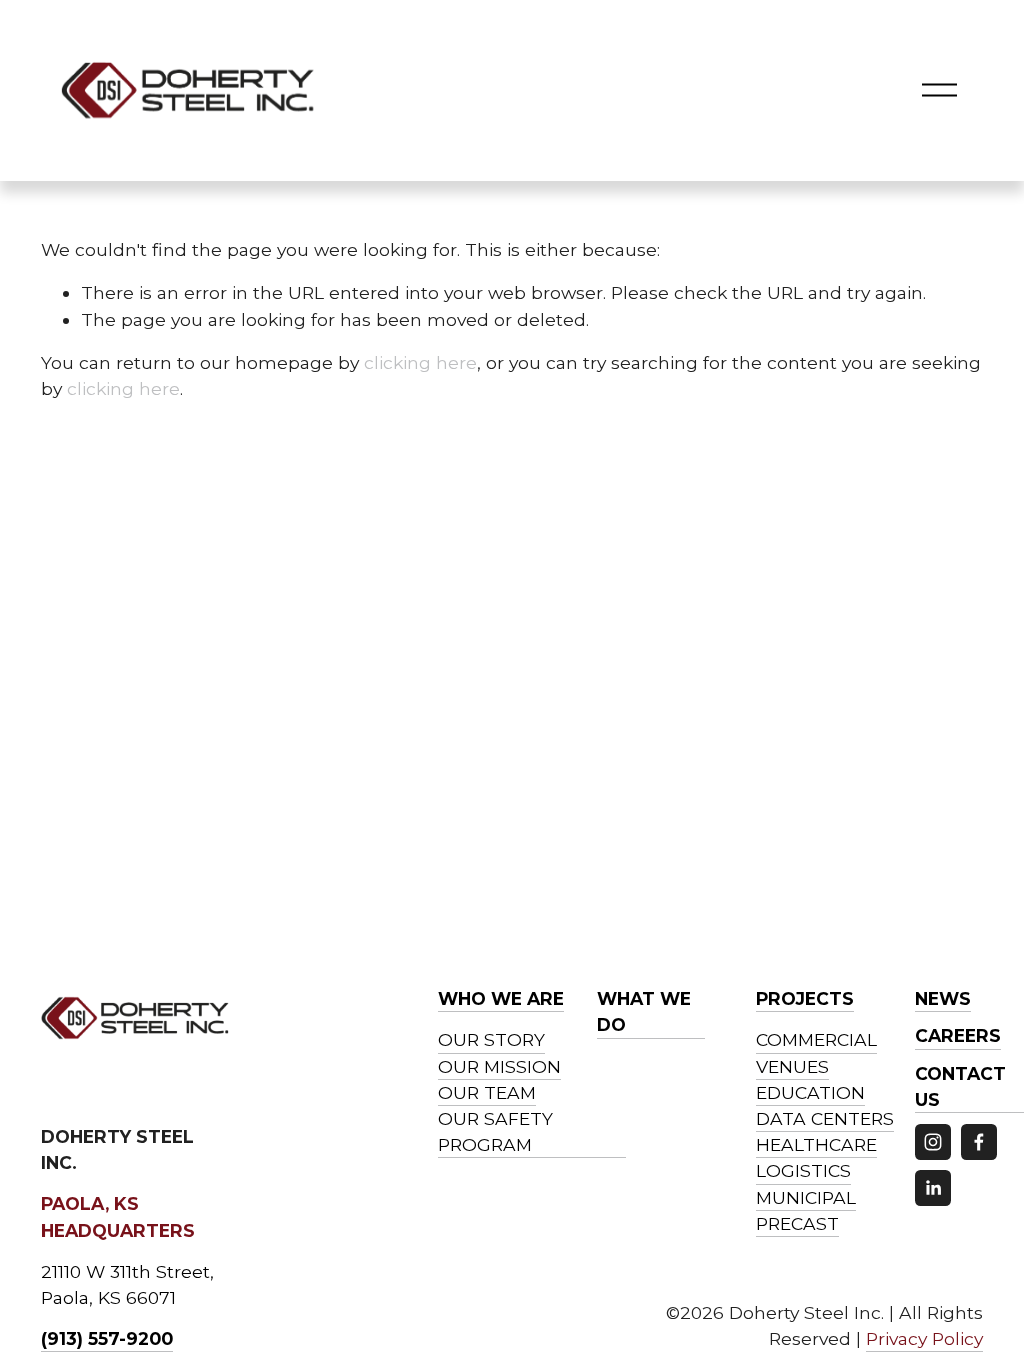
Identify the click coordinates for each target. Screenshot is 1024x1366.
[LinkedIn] (933, 1188)
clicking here (420, 362)
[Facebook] (979, 1142)
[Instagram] (933, 1142)
